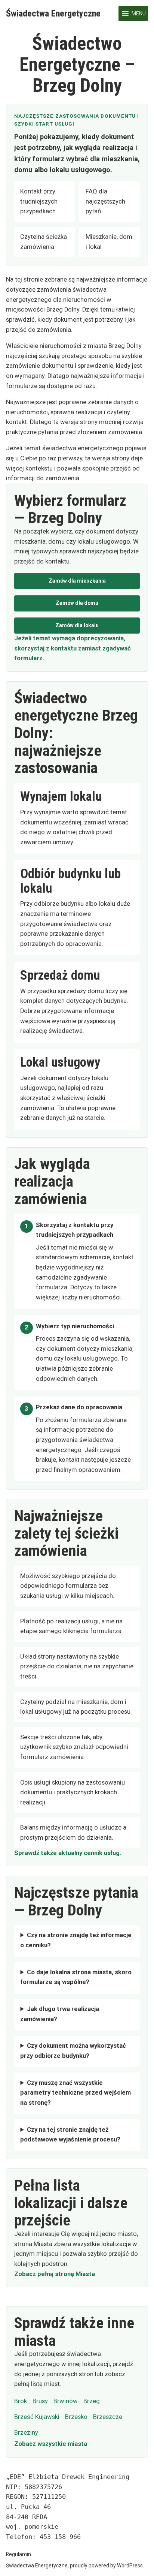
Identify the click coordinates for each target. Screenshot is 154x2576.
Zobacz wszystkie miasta (51, 2444)
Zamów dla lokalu (77, 625)
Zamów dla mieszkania (77, 581)
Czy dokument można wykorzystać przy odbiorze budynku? (73, 2051)
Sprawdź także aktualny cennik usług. (68, 1853)
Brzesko (76, 2417)
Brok (21, 2401)
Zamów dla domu (77, 603)
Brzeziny (26, 2433)
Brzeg (92, 2401)
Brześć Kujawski (37, 2417)
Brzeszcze (108, 2417)
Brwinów (66, 2401)
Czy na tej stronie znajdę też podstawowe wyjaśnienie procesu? (70, 2135)
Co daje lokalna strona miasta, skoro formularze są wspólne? (76, 1977)
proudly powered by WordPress (106, 2566)
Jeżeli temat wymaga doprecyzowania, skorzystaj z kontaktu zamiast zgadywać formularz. (73, 648)
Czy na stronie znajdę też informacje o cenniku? (76, 1940)
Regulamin (19, 2554)
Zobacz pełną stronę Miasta (55, 2274)
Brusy (40, 2401)
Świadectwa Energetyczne (53, 13)
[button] (139, 13)
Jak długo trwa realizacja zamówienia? (60, 2014)
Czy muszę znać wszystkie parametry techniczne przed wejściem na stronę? (76, 2093)
